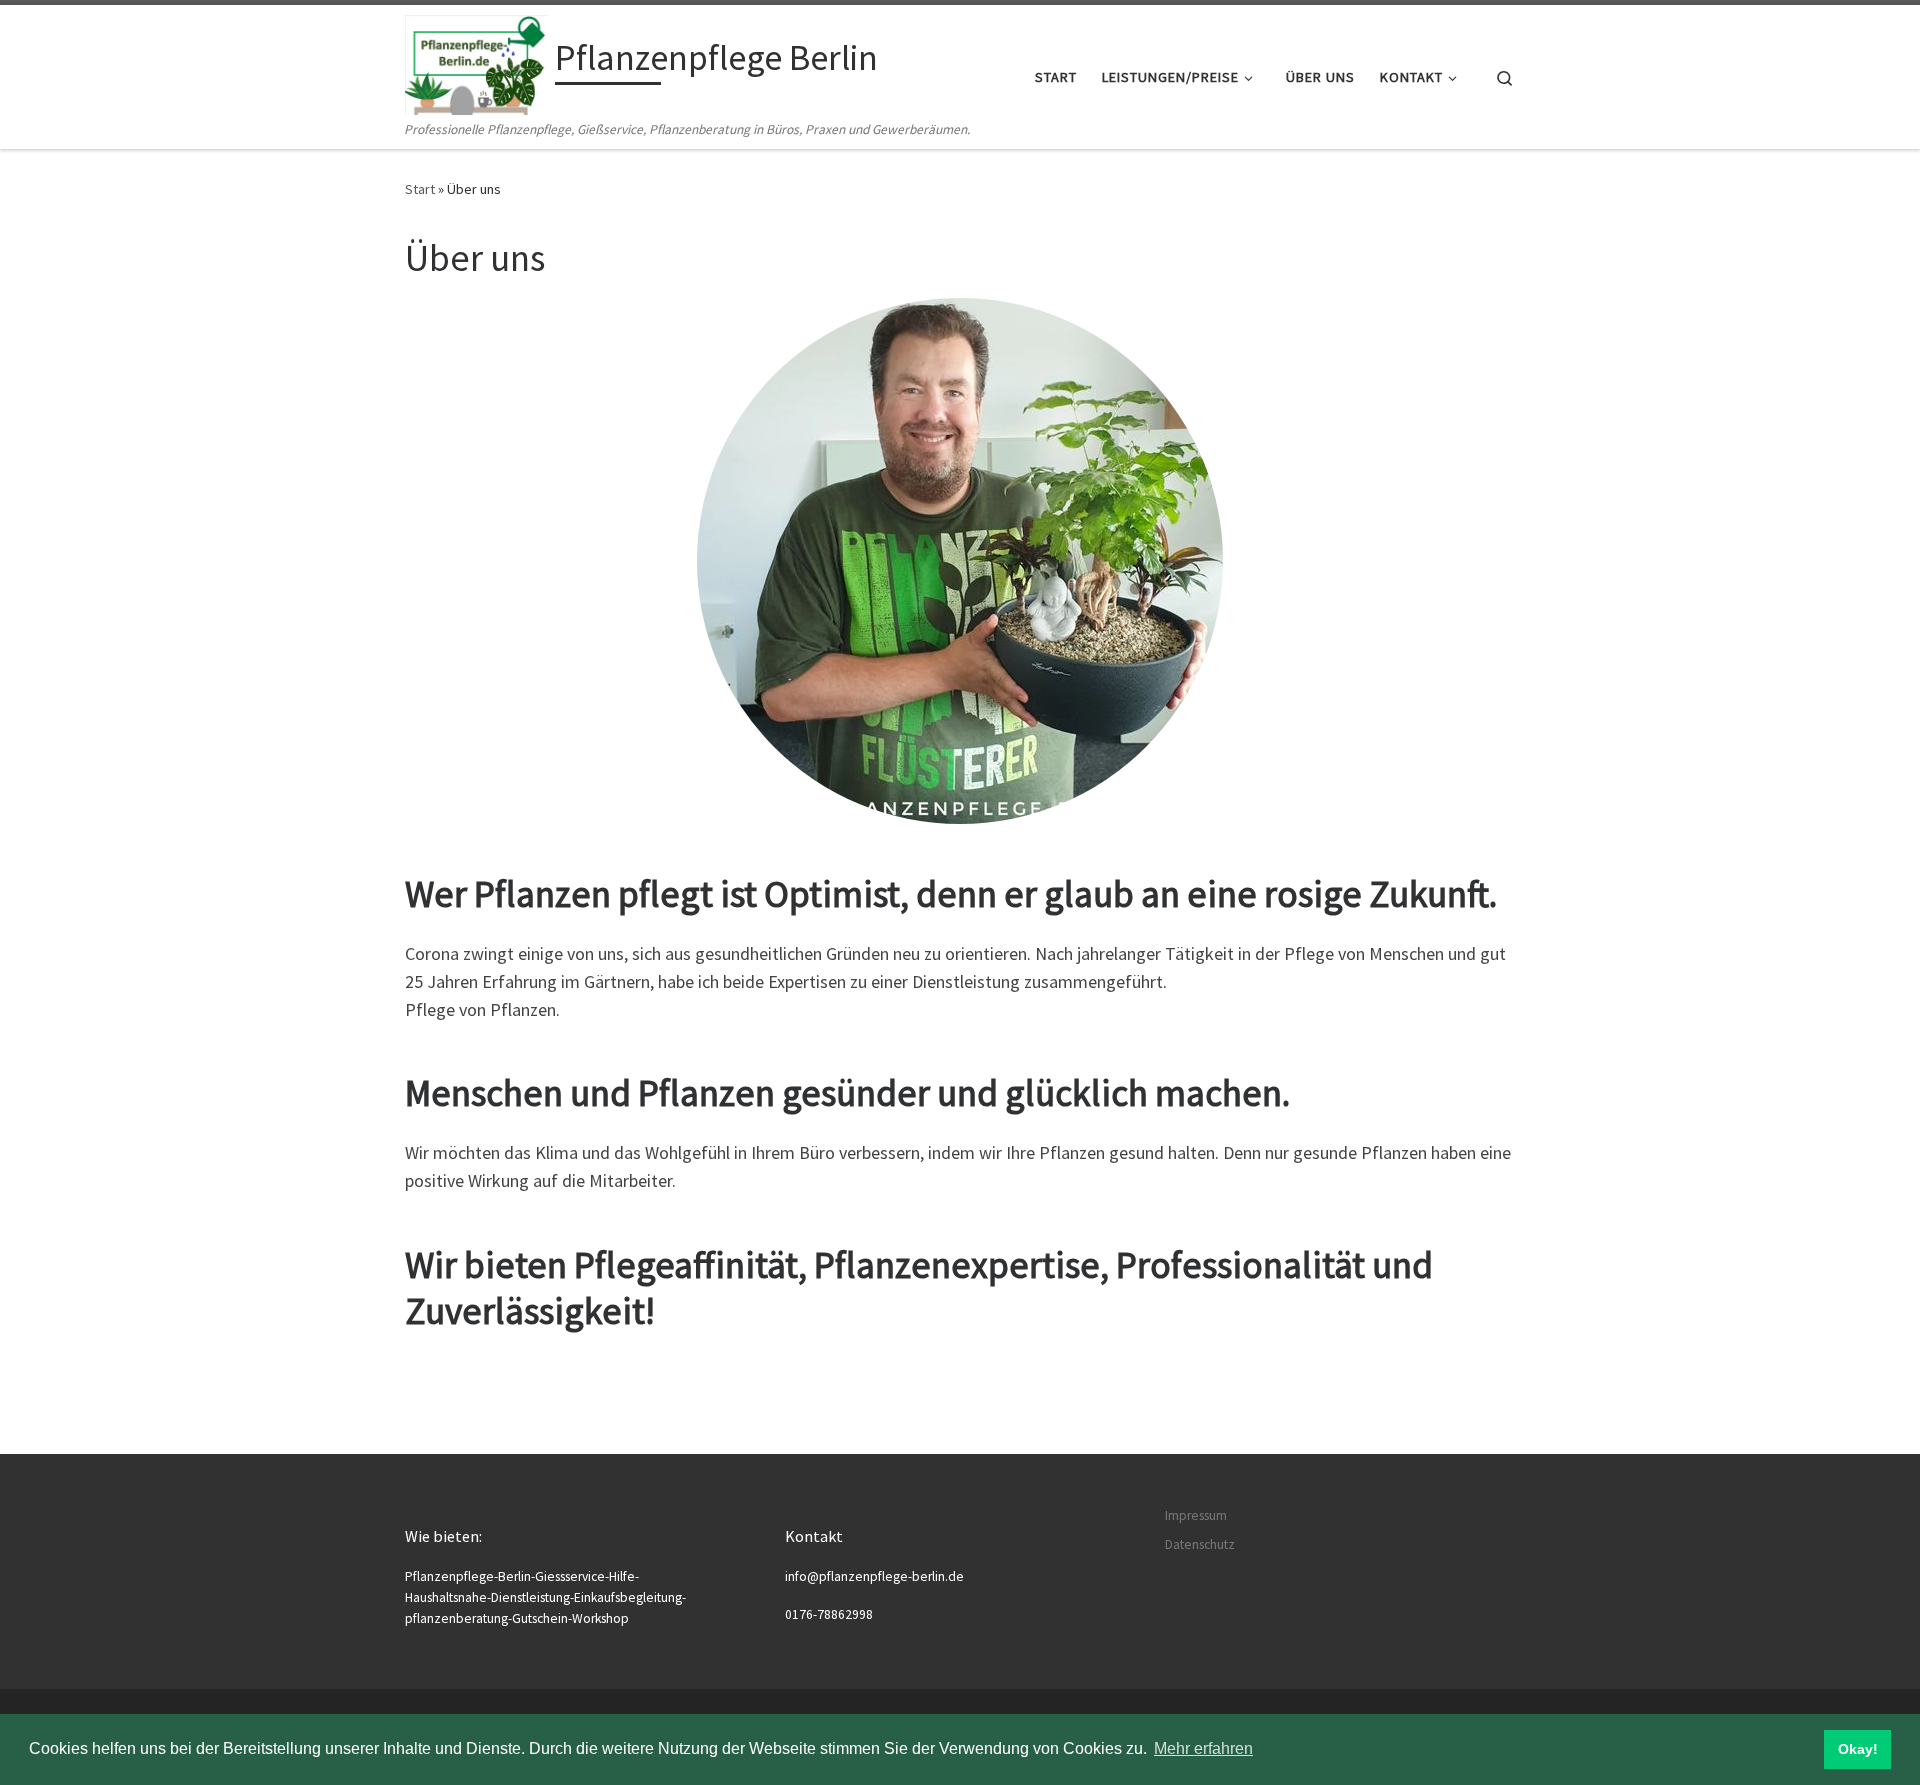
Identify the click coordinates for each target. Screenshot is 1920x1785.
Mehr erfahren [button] (1203, 1748)
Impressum (1196, 1515)
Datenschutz (1200, 1544)
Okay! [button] (1858, 1749)
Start (420, 189)
